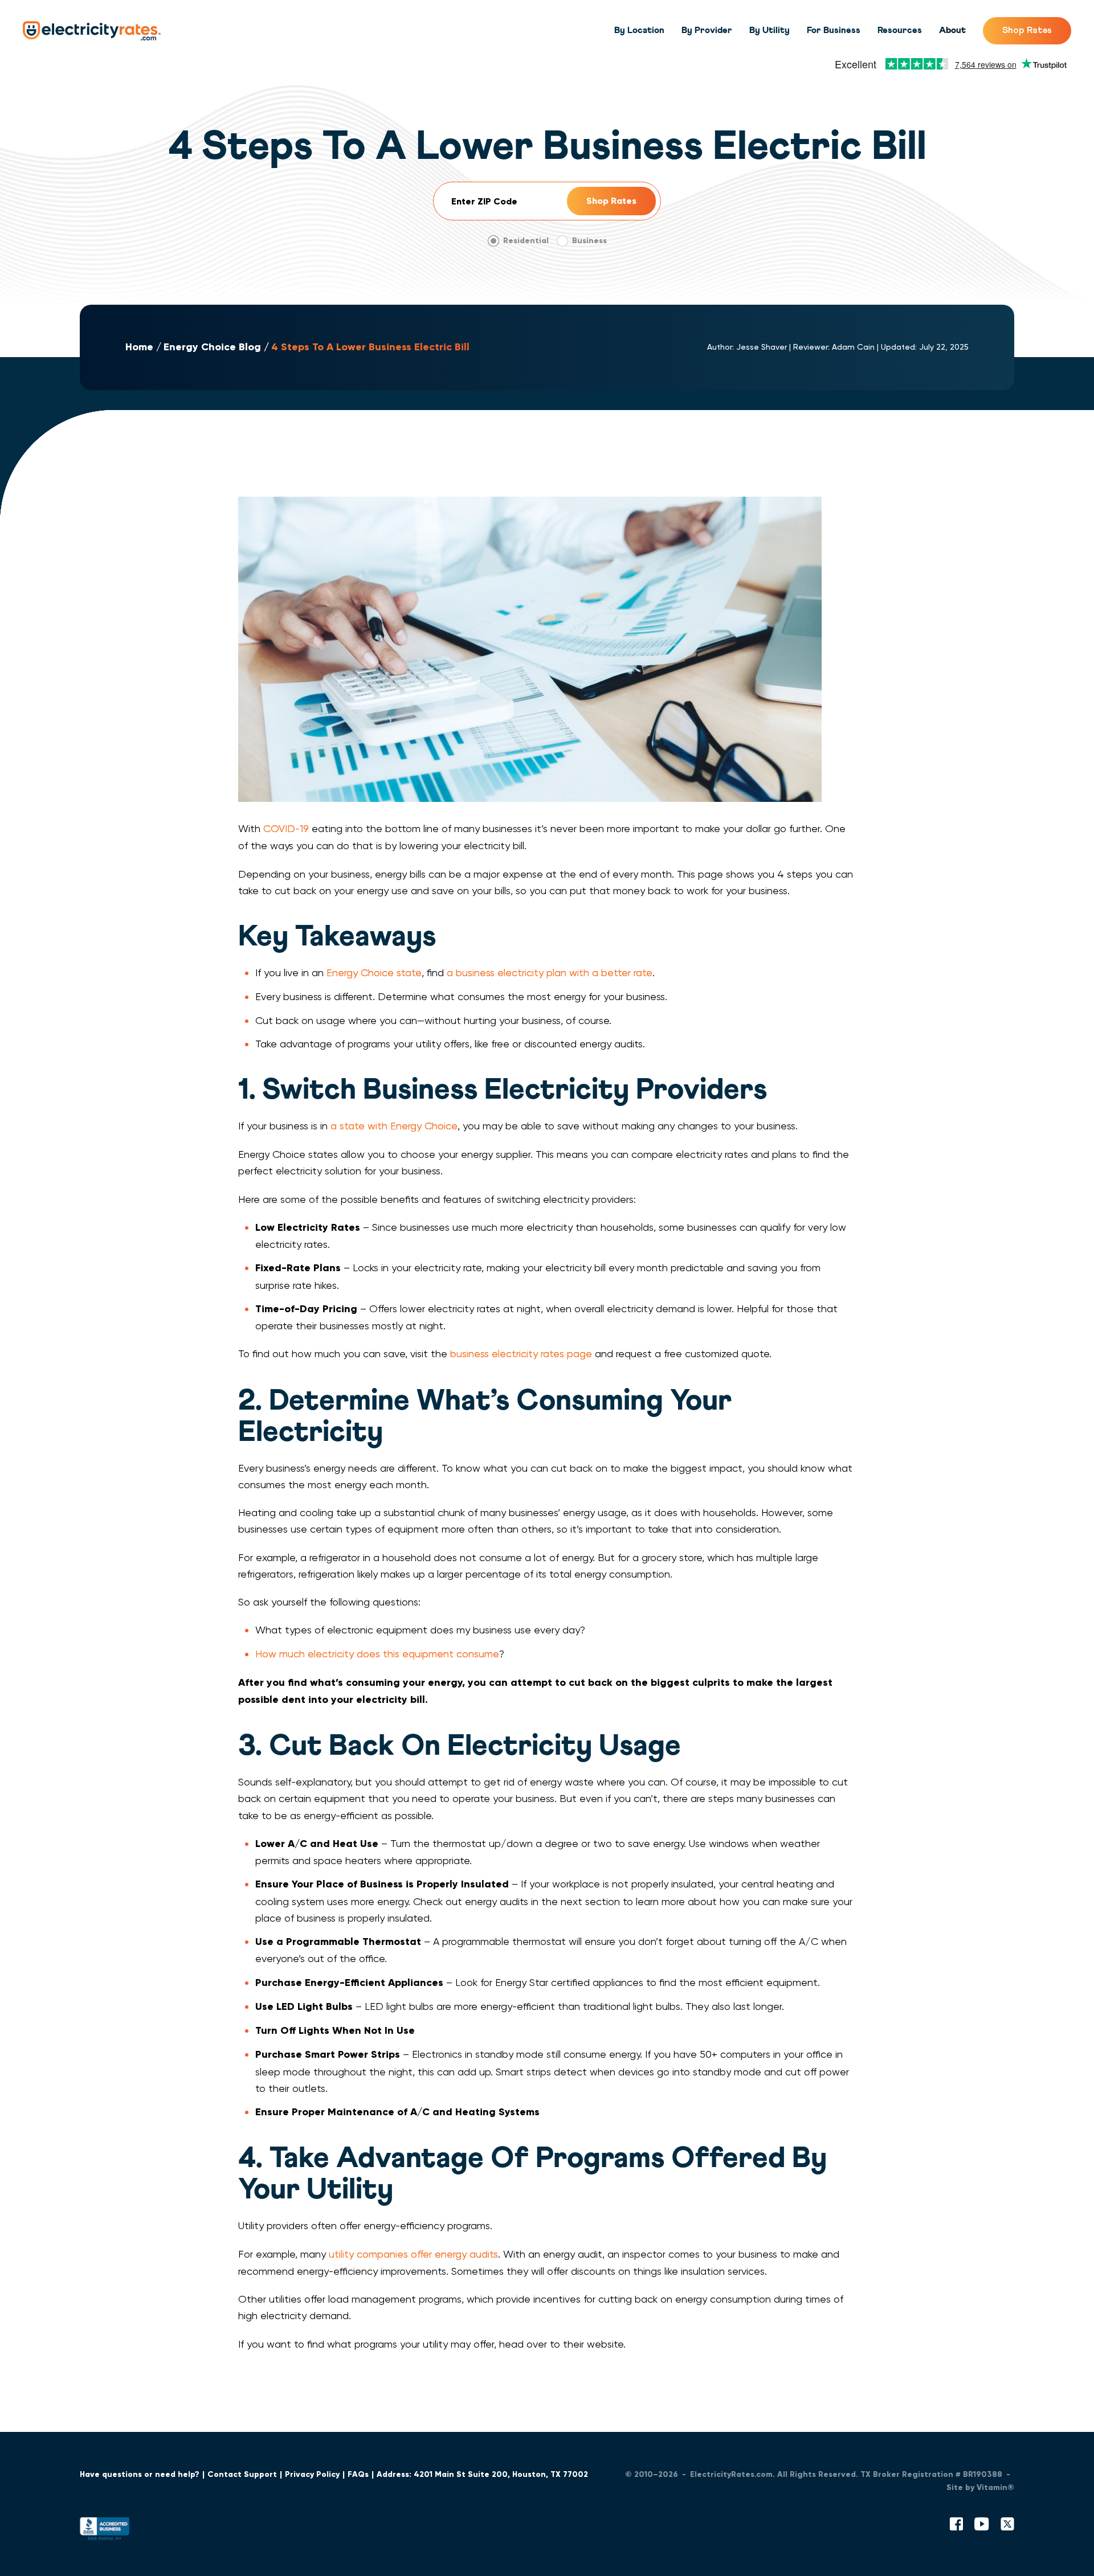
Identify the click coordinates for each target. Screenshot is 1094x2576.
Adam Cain (853, 347)
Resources (900, 30)
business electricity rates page (521, 1353)
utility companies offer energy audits (413, 2254)
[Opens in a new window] (105, 2531)
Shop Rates (1027, 30)
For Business (834, 30)
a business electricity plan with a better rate (550, 972)
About (952, 30)
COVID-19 (286, 828)
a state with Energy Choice (394, 1126)
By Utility (770, 30)
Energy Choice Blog (212, 347)
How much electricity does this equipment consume (377, 1654)
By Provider (707, 30)
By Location (639, 30)
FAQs (358, 2474)
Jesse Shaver (762, 347)
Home (139, 347)
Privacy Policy (312, 2474)
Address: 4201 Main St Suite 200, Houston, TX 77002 (482, 2474)
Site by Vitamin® (980, 2487)
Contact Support (242, 2474)
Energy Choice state (374, 972)
